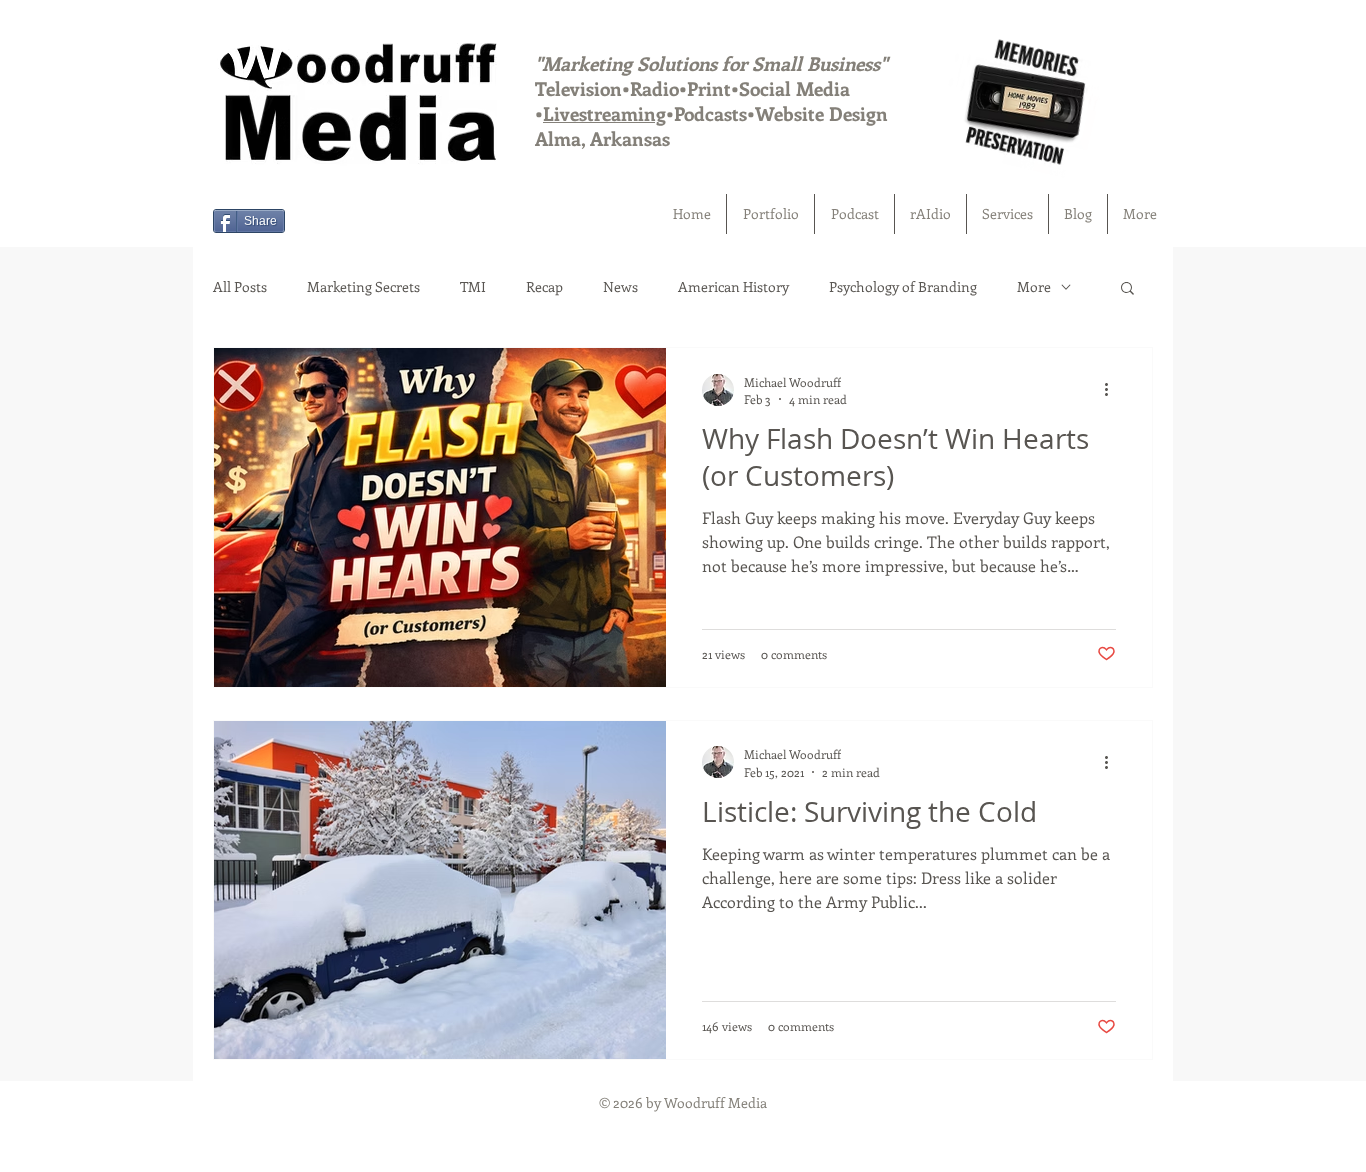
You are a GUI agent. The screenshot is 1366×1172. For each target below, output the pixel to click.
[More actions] (1113, 390)
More (1034, 286)
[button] (1007, 214)
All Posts (240, 286)
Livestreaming (604, 113)
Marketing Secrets (363, 286)
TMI (473, 286)
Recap (544, 286)
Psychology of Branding (903, 286)
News (620, 286)
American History (733, 286)
